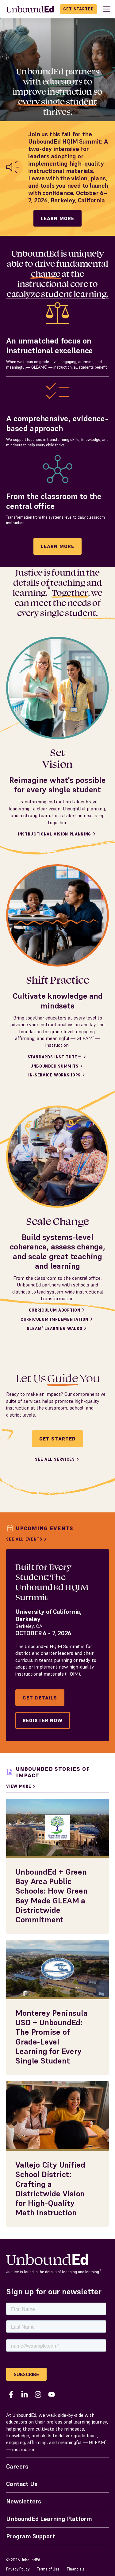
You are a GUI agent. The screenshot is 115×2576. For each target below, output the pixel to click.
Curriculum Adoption (54, 1310)
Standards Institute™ (55, 1057)
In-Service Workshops (54, 1075)
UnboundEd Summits (54, 1066)
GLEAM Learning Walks (55, 1329)
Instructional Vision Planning (54, 834)
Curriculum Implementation (54, 1319)
